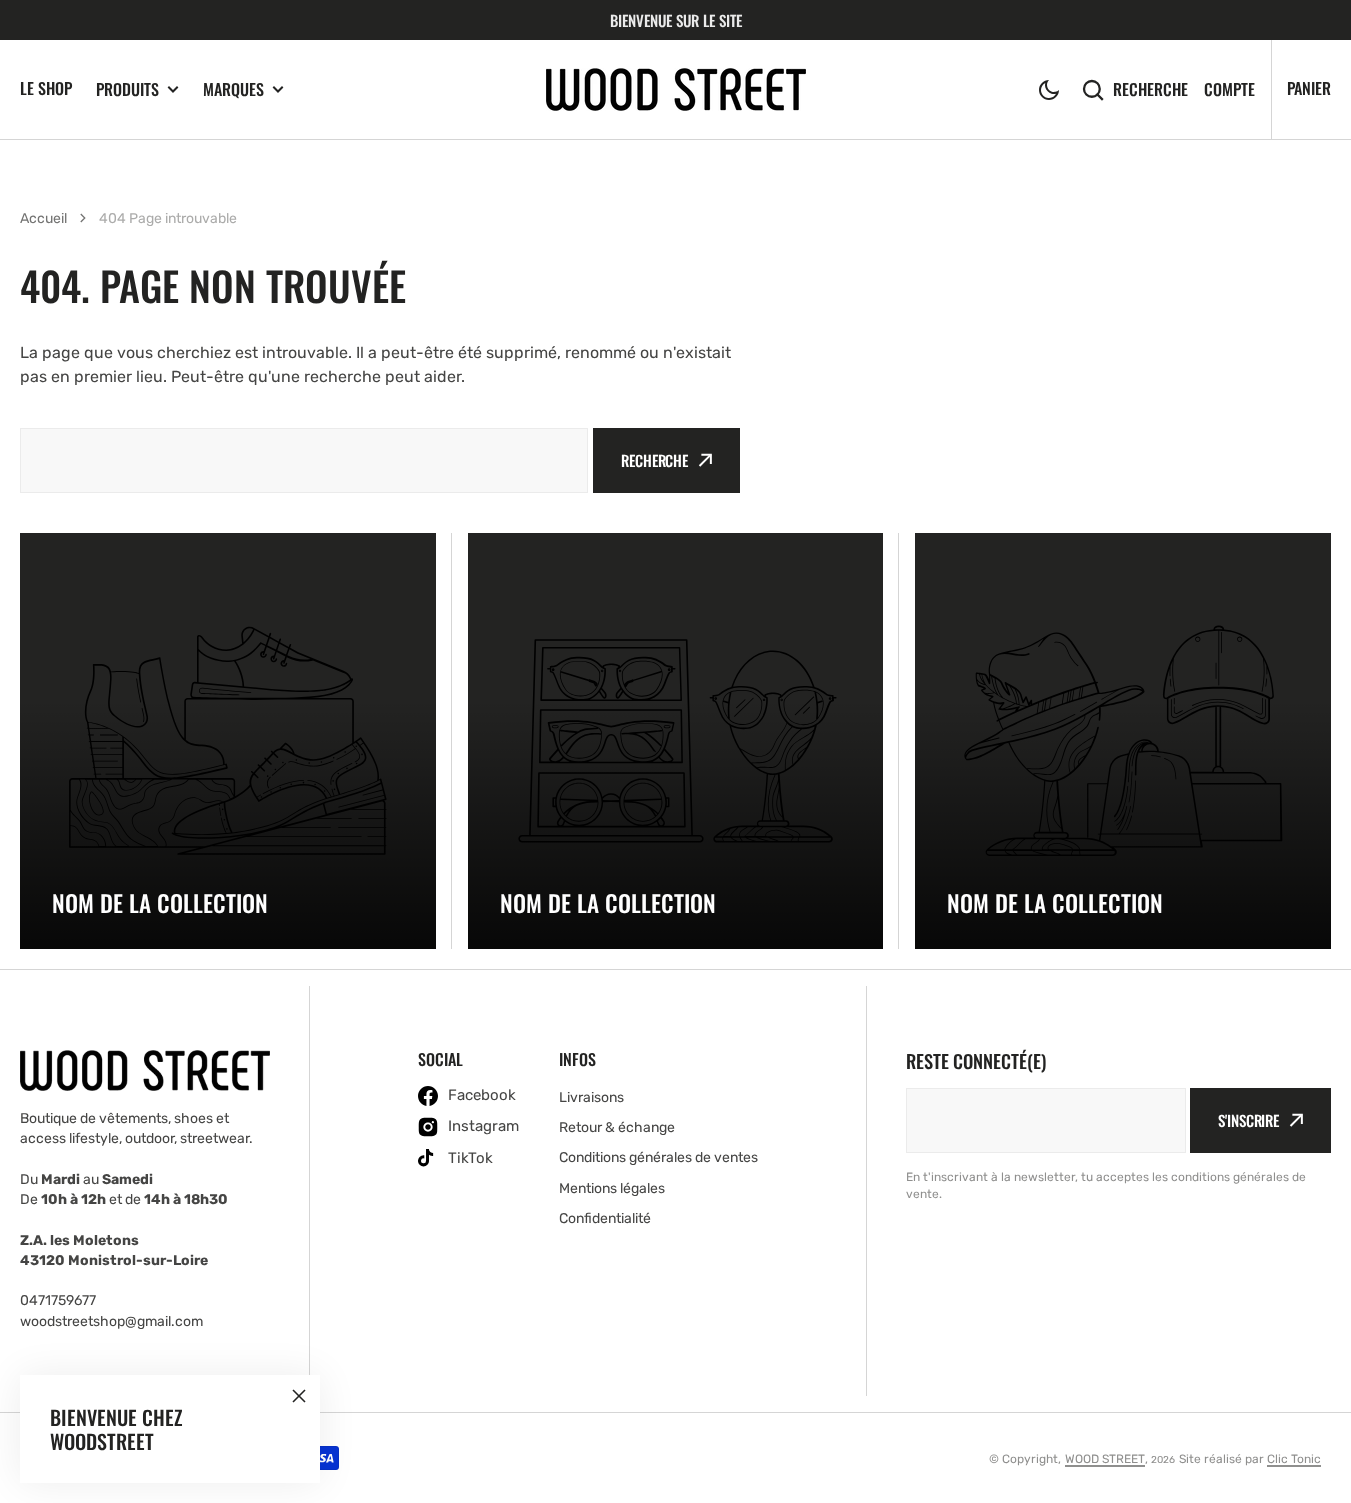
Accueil (43, 218)
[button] (1049, 90)
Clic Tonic (1294, 1459)
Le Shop (46, 88)
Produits (127, 89)
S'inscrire (1248, 1120)
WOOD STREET (1105, 1459)
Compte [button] (1229, 89)
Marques (233, 89)
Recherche (1150, 89)
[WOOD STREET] (676, 89)
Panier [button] (1309, 88)
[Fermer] (299, 1396)
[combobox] (304, 460)
